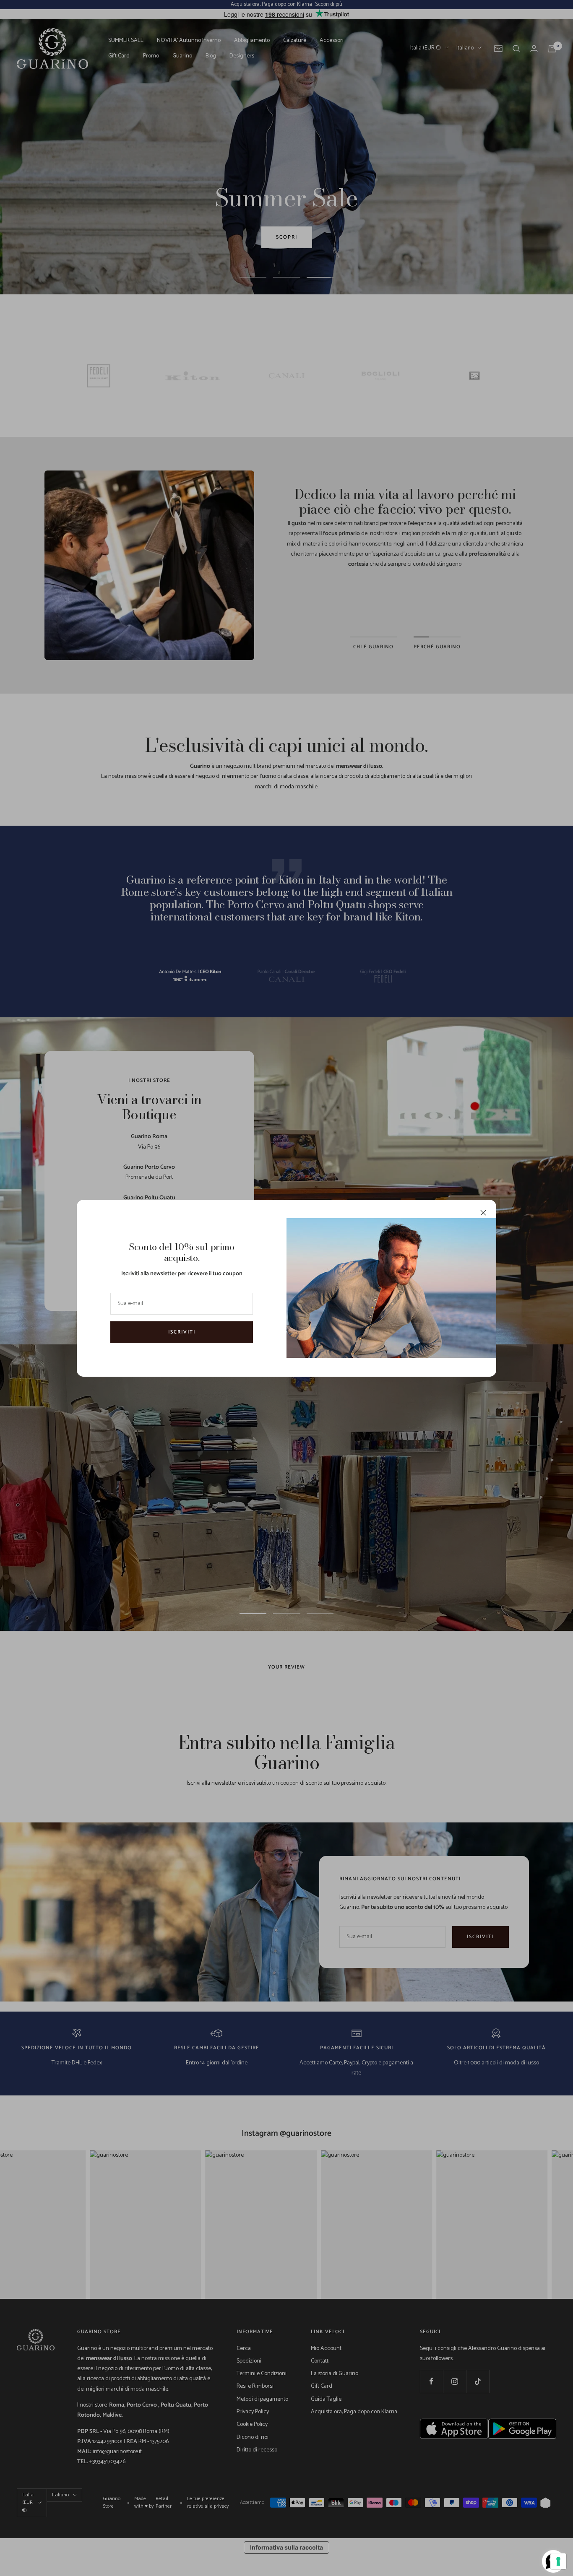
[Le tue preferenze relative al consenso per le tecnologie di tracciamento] (558, 2561)
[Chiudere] (483, 1213)
